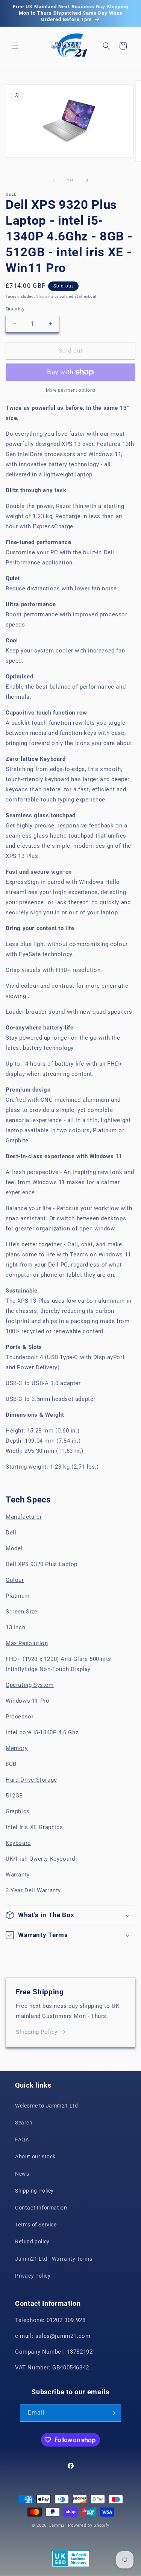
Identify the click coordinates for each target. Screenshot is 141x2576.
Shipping (45, 296)
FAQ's (22, 2140)
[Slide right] (87, 180)
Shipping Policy (37, 2032)
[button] (15, 46)
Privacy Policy (33, 2276)
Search (24, 2123)
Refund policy (32, 2241)
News (22, 2174)
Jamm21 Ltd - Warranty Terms (54, 2259)
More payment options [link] (71, 390)
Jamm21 (58, 2525)
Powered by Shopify (89, 2525)
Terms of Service (36, 2225)
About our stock (35, 2156)
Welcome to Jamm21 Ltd (47, 2106)
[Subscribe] (112, 2413)
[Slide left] (54, 180)
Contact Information (41, 2208)
